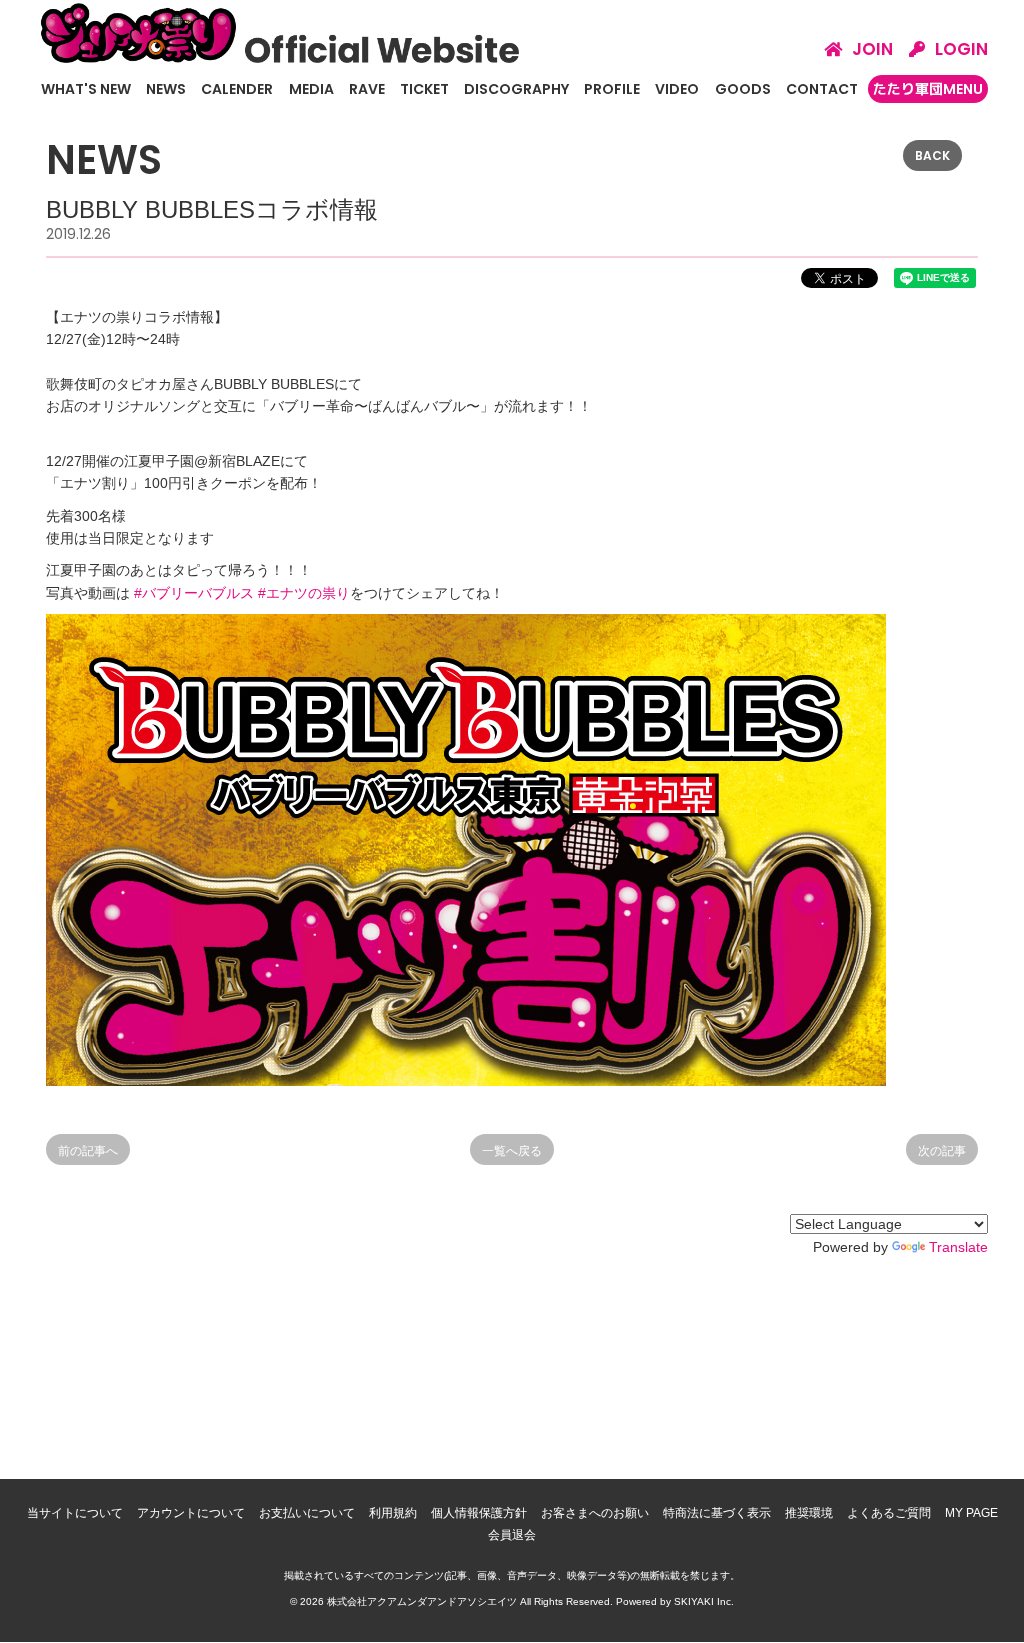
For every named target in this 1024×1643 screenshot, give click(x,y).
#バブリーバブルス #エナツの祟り (242, 593)
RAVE (367, 89)
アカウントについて (191, 1513)
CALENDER (237, 89)
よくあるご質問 (889, 1513)
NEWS (166, 89)
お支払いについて (307, 1513)
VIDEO (677, 89)
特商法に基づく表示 (717, 1513)
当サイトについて (75, 1513)
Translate (958, 1247)
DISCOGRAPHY (516, 89)
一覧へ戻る (512, 1151)
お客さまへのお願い (595, 1513)
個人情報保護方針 (479, 1513)
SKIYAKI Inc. (704, 1601)
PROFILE (612, 89)
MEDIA (311, 89)
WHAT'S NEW (86, 89)
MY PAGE (971, 1513)
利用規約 (393, 1513)
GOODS (743, 89)
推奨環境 (809, 1513)
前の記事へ (88, 1151)
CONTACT (822, 89)
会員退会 (512, 1535)
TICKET (424, 89)
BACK (932, 155)
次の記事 (942, 1151)
